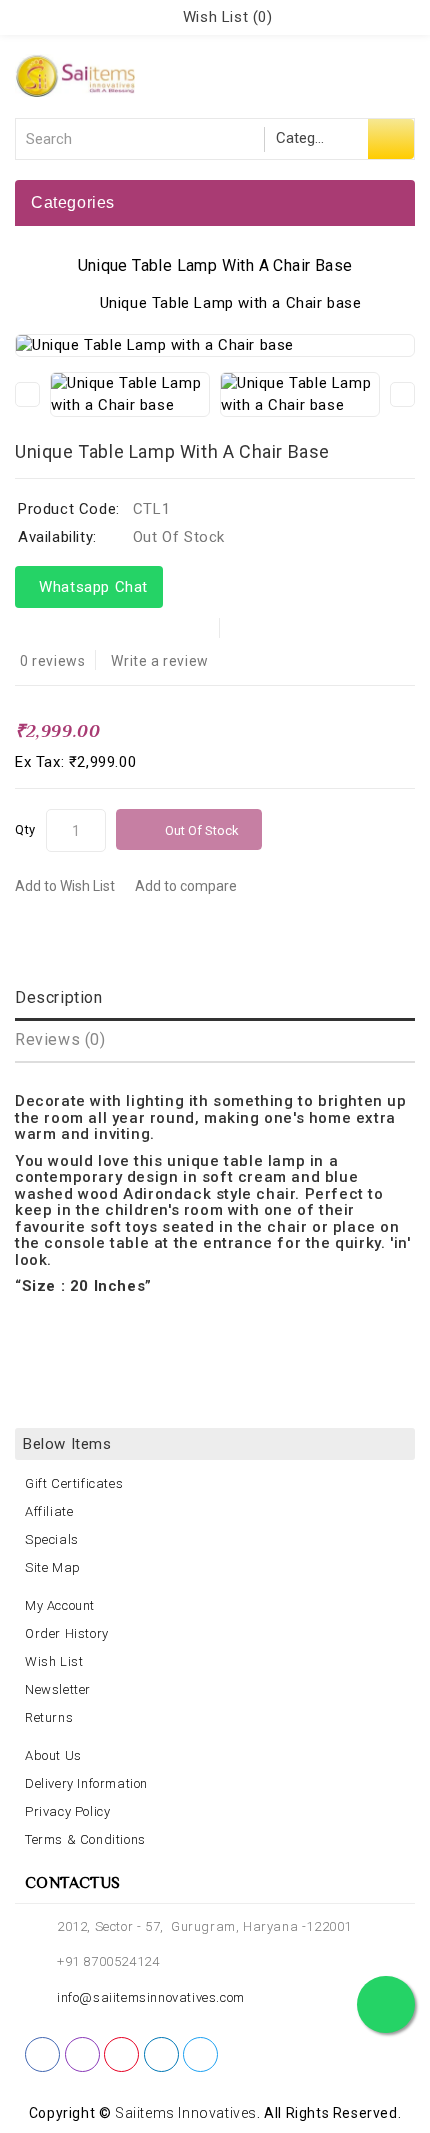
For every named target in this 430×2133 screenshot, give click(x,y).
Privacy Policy (67, 1811)
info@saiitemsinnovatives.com (151, 1997)
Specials (52, 1539)
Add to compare (186, 886)
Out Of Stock (202, 830)
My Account (60, 1605)
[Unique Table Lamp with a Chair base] (215, 345)
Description (59, 997)
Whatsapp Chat (89, 587)
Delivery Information (86, 1783)
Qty (25, 829)
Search (391, 139)
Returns (49, 1717)
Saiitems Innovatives (186, 2113)
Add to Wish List (65, 886)
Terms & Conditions (85, 1839)
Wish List (54, 1661)
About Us (53, 1755)
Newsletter (58, 1689)
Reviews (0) (60, 1039)
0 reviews (52, 661)
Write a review (159, 661)
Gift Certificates (74, 1483)
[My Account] (154, 17)
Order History (67, 1633)
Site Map (53, 1567)
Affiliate (49, 1511)
